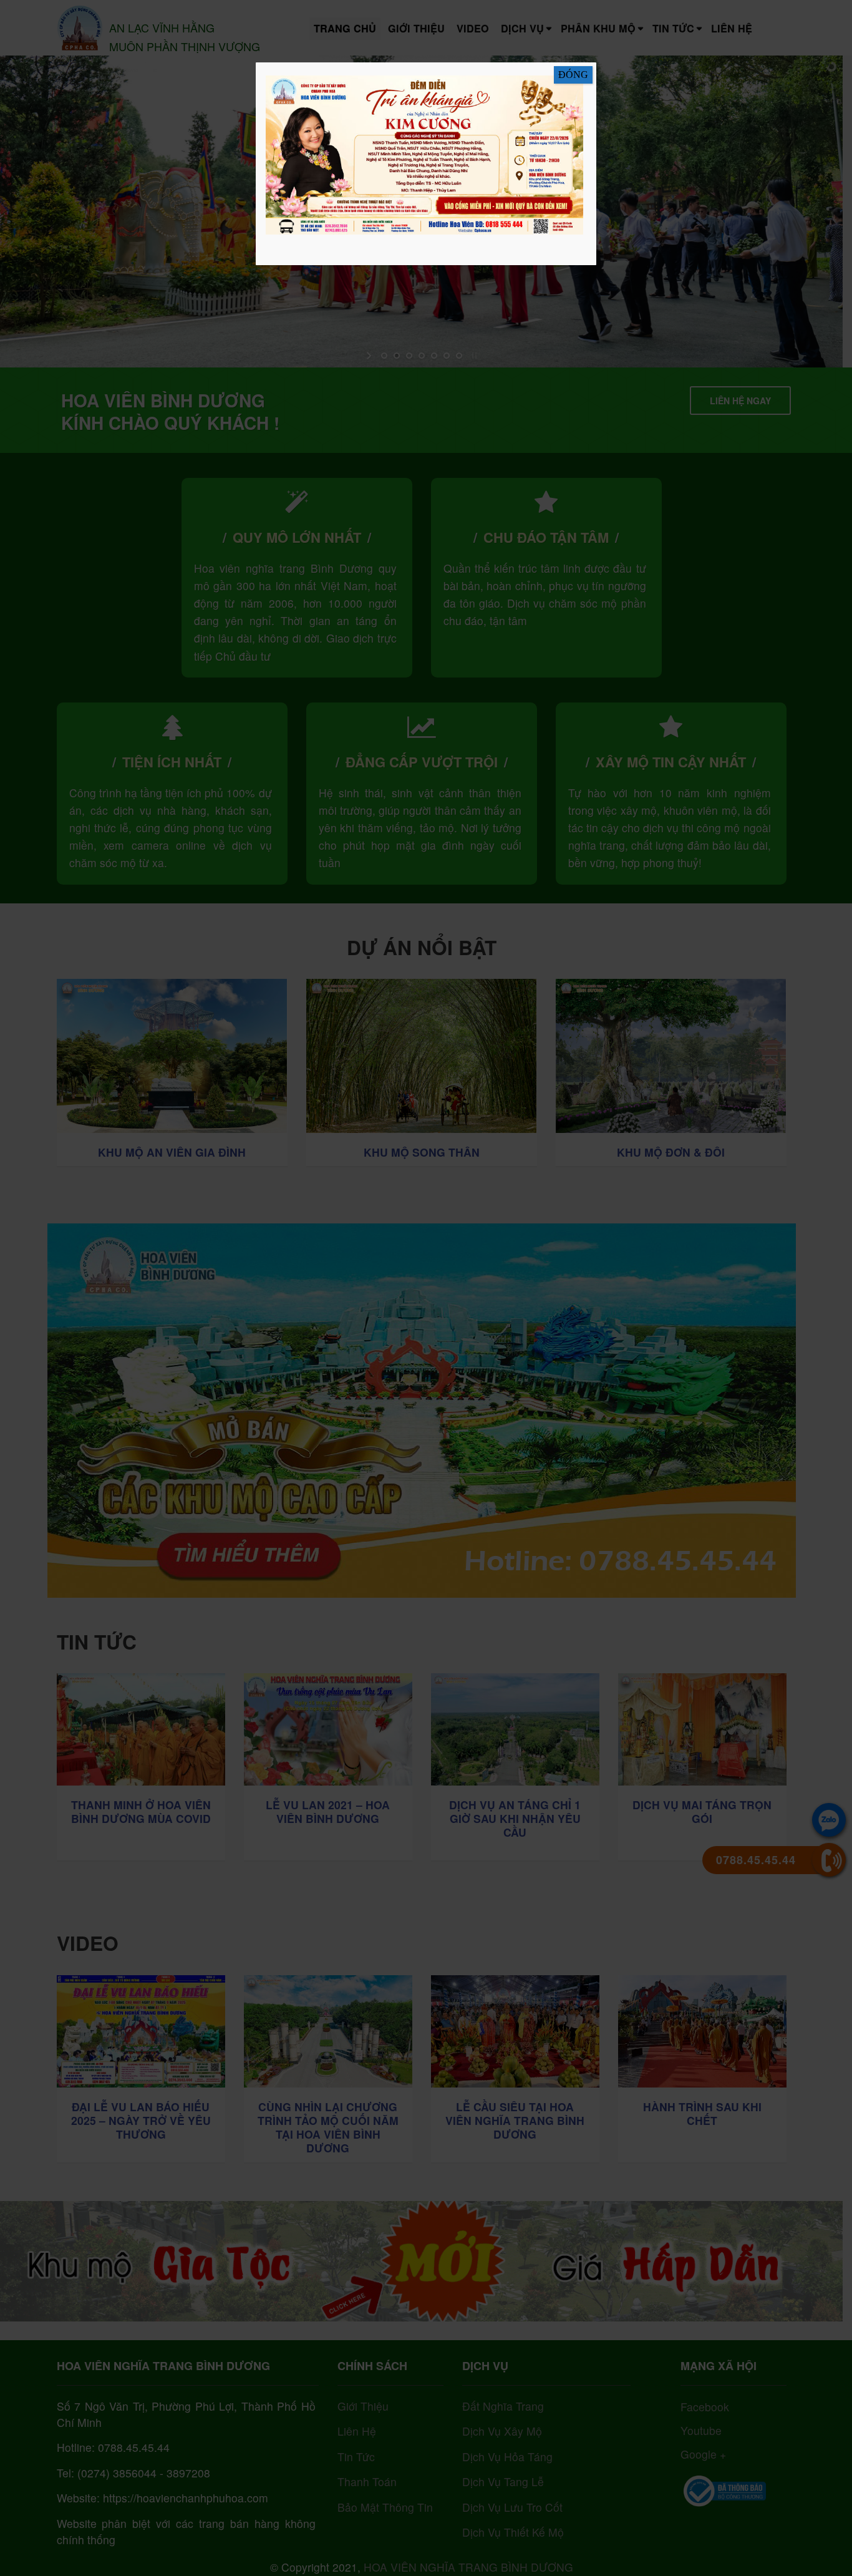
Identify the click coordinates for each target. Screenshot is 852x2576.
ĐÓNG (573, 75)
